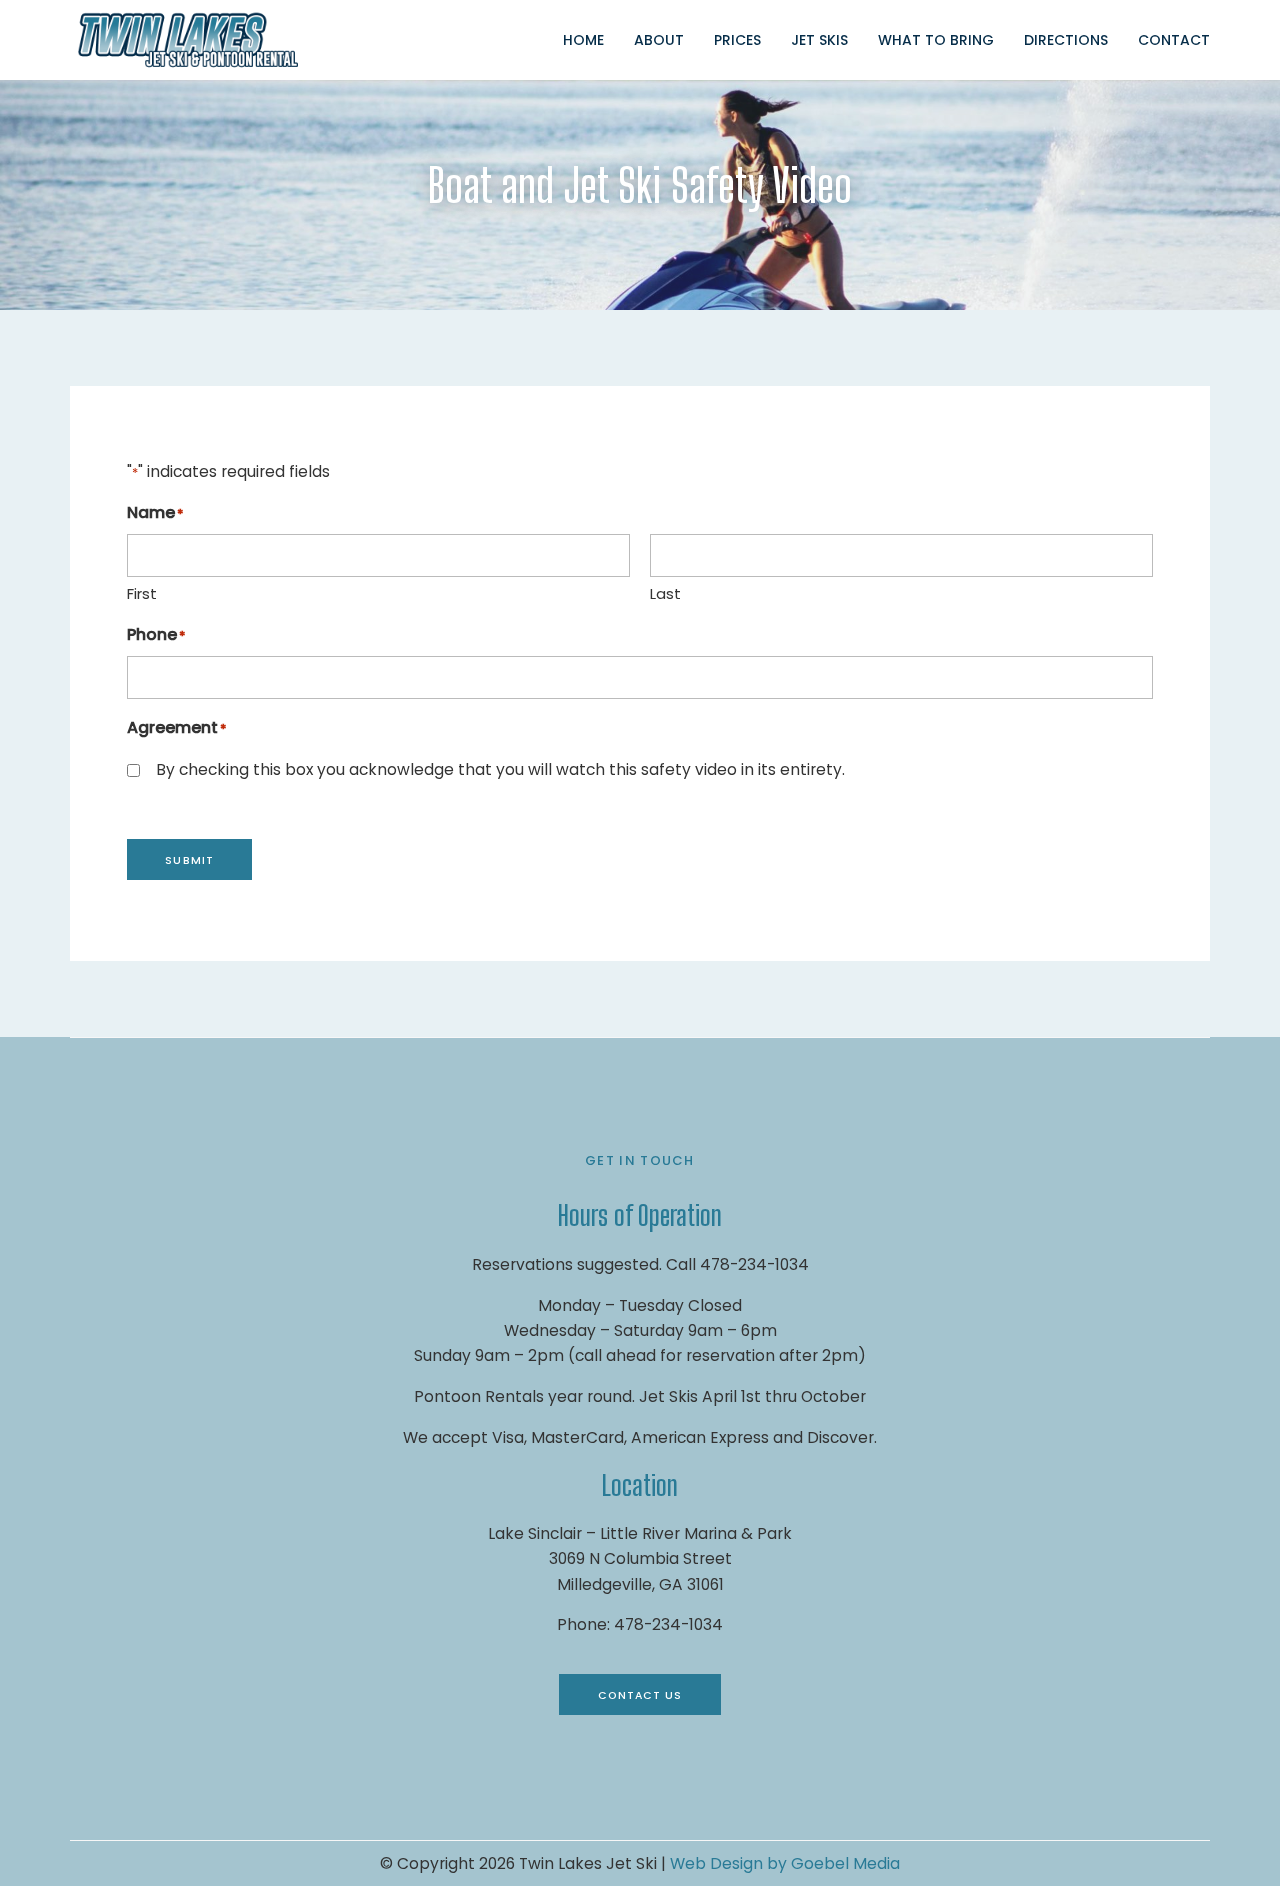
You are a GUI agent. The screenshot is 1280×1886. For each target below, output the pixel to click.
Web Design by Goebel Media (785, 1863)
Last (665, 593)
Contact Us (640, 1695)
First (142, 593)
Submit (189, 860)
